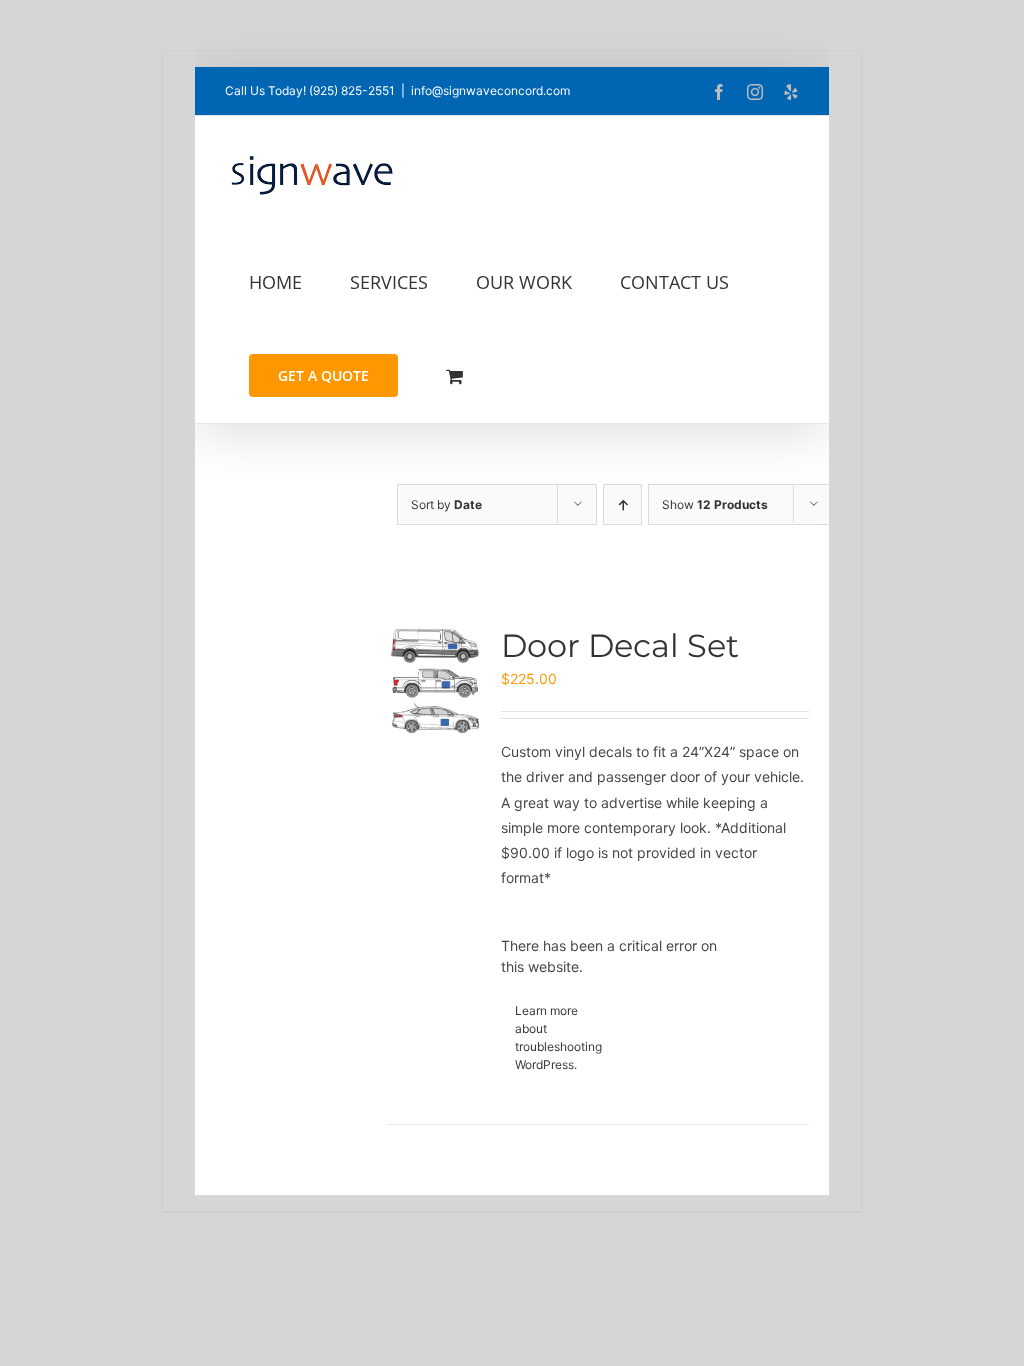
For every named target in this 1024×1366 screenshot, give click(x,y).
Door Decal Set (620, 645)
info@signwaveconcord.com (490, 90)
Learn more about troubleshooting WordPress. (558, 1037)
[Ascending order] (622, 504)
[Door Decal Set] (435, 681)
